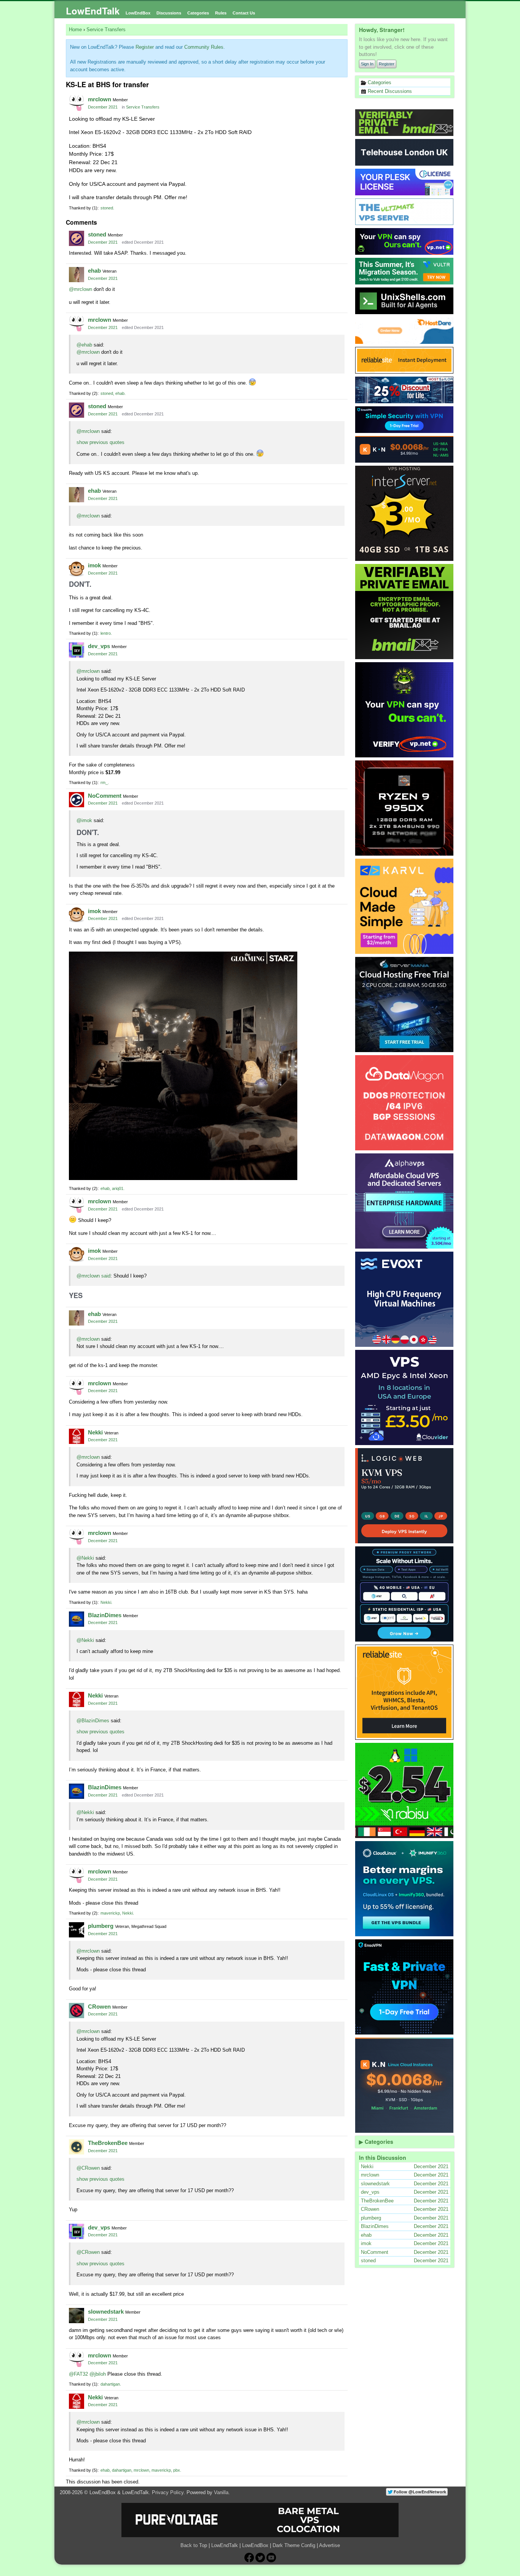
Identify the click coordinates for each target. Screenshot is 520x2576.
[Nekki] (77, 1436)
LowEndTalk (93, 11)
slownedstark (106, 2312)
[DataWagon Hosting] (405, 1103)
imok (94, 565)
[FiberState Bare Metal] (405, 808)
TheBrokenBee (108, 2143)
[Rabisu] (405, 1790)
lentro (106, 633)
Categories (198, 13)
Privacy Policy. (168, 2492)
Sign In (367, 64)
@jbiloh (98, 2374)
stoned (107, 208)
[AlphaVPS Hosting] (405, 1201)
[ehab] (77, 275)
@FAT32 (78, 2374)
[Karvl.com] (405, 906)
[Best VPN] (405, 710)
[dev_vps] (77, 650)
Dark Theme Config (294, 2545)
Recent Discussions (389, 91)
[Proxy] (405, 1594)
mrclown (100, 99)
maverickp (110, 1913)
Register (387, 64)
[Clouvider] (405, 1397)
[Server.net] (405, 152)
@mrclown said (93, 1276)
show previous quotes (100, 442)
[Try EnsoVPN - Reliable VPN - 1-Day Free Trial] (405, 420)
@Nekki (85, 1558)
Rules (221, 13)
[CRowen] (77, 2011)
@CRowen (88, 2168)
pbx (177, 2470)
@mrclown (81, 289)
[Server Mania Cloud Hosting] (405, 1005)
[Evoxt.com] (405, 1299)
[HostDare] (405, 331)
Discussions (169, 13)
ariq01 (118, 1188)
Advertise (329, 2545)
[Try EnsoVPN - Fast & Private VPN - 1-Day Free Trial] (405, 1987)
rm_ (104, 783)
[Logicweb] (405, 1496)
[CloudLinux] (405, 1889)
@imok (84, 820)
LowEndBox (138, 13)
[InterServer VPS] (405, 513)
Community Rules (204, 47)
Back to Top (194, 2545)
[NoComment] (77, 800)
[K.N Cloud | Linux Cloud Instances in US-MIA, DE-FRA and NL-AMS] (405, 449)
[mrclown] (77, 103)
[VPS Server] (405, 212)
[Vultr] (405, 271)
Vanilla (221, 2492)
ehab (94, 271)
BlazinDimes (105, 1615)
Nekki (95, 1432)
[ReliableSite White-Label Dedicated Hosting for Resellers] (405, 360)
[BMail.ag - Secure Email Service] (405, 123)
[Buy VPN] (405, 241)
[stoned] (77, 238)
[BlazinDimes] (77, 1619)
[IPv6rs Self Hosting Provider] (405, 301)
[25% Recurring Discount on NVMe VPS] (405, 390)
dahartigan (110, 2384)
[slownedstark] (77, 2316)
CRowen (99, 2007)
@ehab (84, 345)
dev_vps (99, 646)
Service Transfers (143, 107)
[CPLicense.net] (405, 182)
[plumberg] (77, 1930)
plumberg (101, 1926)
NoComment (105, 796)
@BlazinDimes (93, 1721)
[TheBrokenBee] (77, 2147)
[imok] (77, 569)
